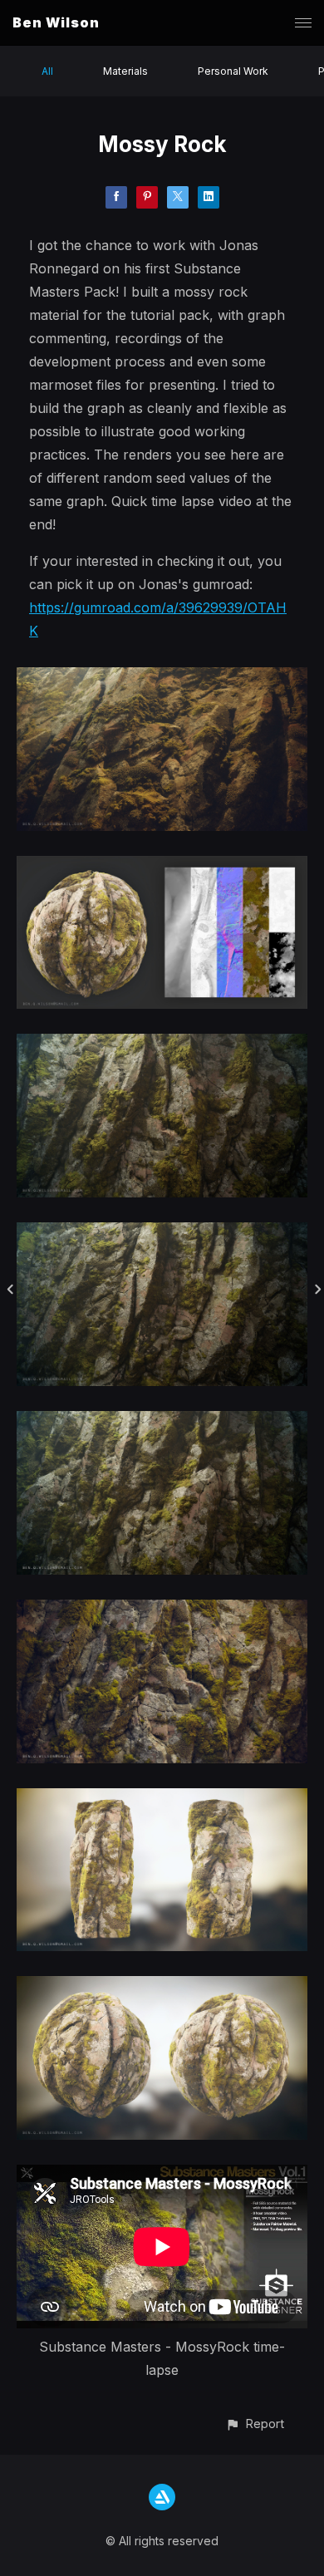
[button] (255, 2424)
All (47, 71)
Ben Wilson (56, 22)
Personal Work (233, 71)
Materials (125, 71)
